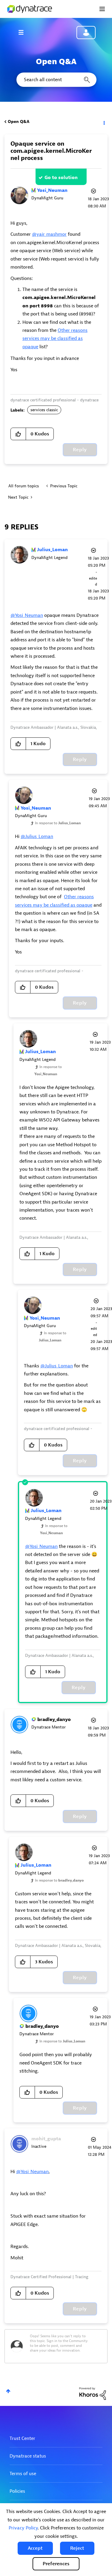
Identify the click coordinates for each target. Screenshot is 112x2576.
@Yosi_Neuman (27, 615)
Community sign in (86, 33)
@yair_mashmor (49, 234)
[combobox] (56, 80)
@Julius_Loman (37, 836)
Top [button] (8, 2391)
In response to (58, 823)
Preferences (56, 2564)
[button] (35, 2548)
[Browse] (24, 32)
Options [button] (104, 122)
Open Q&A (19, 122)
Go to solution (61, 178)
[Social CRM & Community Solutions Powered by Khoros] (93, 2393)
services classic (44, 410)
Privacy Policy (23, 2528)
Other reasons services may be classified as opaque (55, 339)
